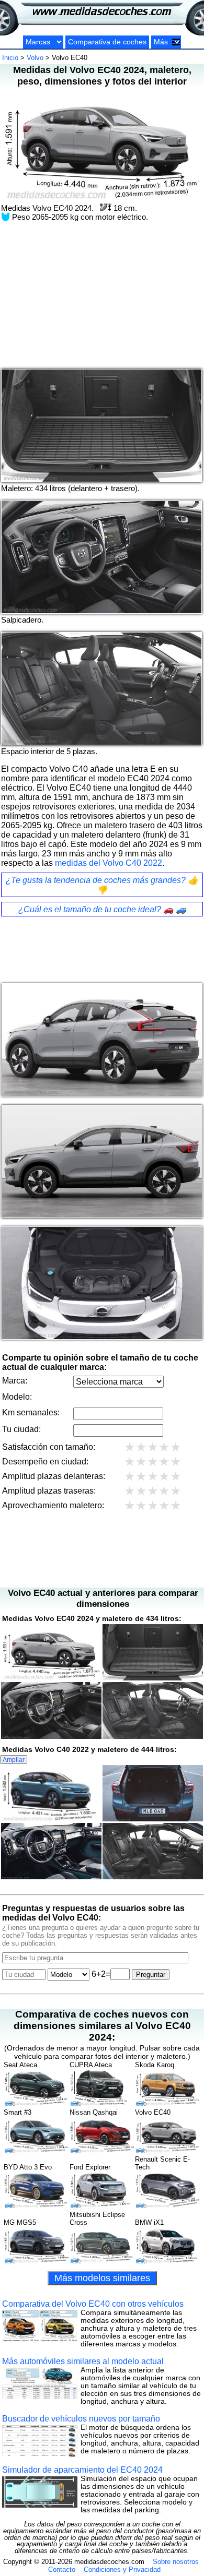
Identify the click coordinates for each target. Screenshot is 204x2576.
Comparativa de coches (107, 42)
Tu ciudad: (21, 1429)
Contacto (62, 2569)
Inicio (10, 58)
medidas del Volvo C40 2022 (109, 863)
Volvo (35, 58)
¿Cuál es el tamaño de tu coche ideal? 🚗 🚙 (102, 909)
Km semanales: (31, 1412)
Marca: (15, 1381)
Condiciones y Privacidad (122, 2569)
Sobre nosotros (176, 2562)
